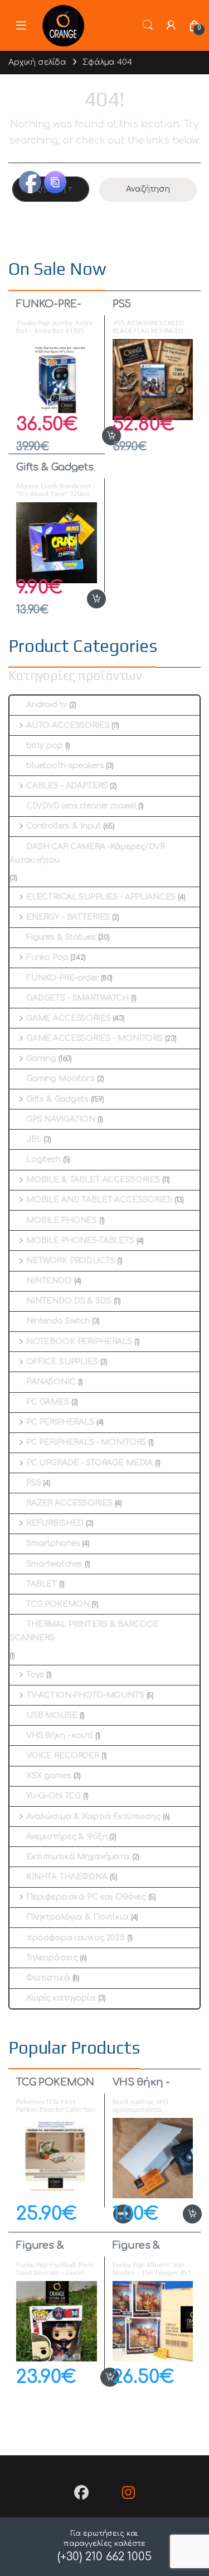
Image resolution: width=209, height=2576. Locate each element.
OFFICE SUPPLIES (62, 1362)
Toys (35, 1675)
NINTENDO (49, 1281)
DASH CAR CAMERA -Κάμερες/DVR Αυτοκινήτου (87, 853)
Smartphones (53, 1543)
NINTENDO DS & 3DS (69, 1301)
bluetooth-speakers (65, 766)
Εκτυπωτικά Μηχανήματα (78, 1857)
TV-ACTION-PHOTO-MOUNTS (85, 1695)
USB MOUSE (52, 1715)
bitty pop (45, 746)
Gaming (41, 1058)
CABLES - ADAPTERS (67, 786)
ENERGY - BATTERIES (68, 917)
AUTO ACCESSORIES (68, 725)
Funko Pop (47, 957)
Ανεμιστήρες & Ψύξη (67, 1837)
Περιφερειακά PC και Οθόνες (86, 1897)
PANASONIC (51, 1382)
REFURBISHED (55, 1523)
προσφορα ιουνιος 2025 (76, 1938)
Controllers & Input (64, 826)
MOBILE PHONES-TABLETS (80, 1241)
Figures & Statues (61, 937)
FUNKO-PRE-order (49, 309)
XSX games (49, 1776)
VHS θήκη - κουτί (60, 1735)
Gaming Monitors (60, 1079)
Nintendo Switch (58, 1321)
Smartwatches (54, 1564)
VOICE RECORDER (63, 1756)
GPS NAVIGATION (61, 1119)
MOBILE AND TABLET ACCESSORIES (99, 1200)
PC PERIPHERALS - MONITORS (86, 1442)
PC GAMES (48, 1402)
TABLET (42, 1584)
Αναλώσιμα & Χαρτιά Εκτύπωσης (93, 1816)
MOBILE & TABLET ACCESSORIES (93, 1180)
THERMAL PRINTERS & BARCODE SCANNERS (84, 1631)
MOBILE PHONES (62, 1220)
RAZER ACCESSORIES (69, 1503)
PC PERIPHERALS (60, 1422)
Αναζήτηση (148, 189)
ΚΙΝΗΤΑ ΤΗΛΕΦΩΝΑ (67, 1877)
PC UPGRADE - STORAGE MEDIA (89, 1463)
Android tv (47, 705)
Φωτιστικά (48, 1978)
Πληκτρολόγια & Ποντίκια (77, 1917)
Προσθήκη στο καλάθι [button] (99, 436)
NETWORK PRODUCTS (71, 1261)
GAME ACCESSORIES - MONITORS (94, 1038)
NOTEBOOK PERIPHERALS (79, 1342)
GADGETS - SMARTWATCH (77, 998)
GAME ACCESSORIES (69, 1018)
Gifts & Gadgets (55, 467)
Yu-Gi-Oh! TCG (54, 1796)
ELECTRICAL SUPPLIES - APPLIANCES (101, 897)
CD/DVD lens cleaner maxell (81, 806)
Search (148, 25)
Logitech (43, 1160)
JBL (34, 1139)
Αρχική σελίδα (37, 62)
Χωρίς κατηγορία (61, 1998)
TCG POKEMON (58, 1604)
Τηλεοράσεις (52, 1958)
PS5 (122, 304)
